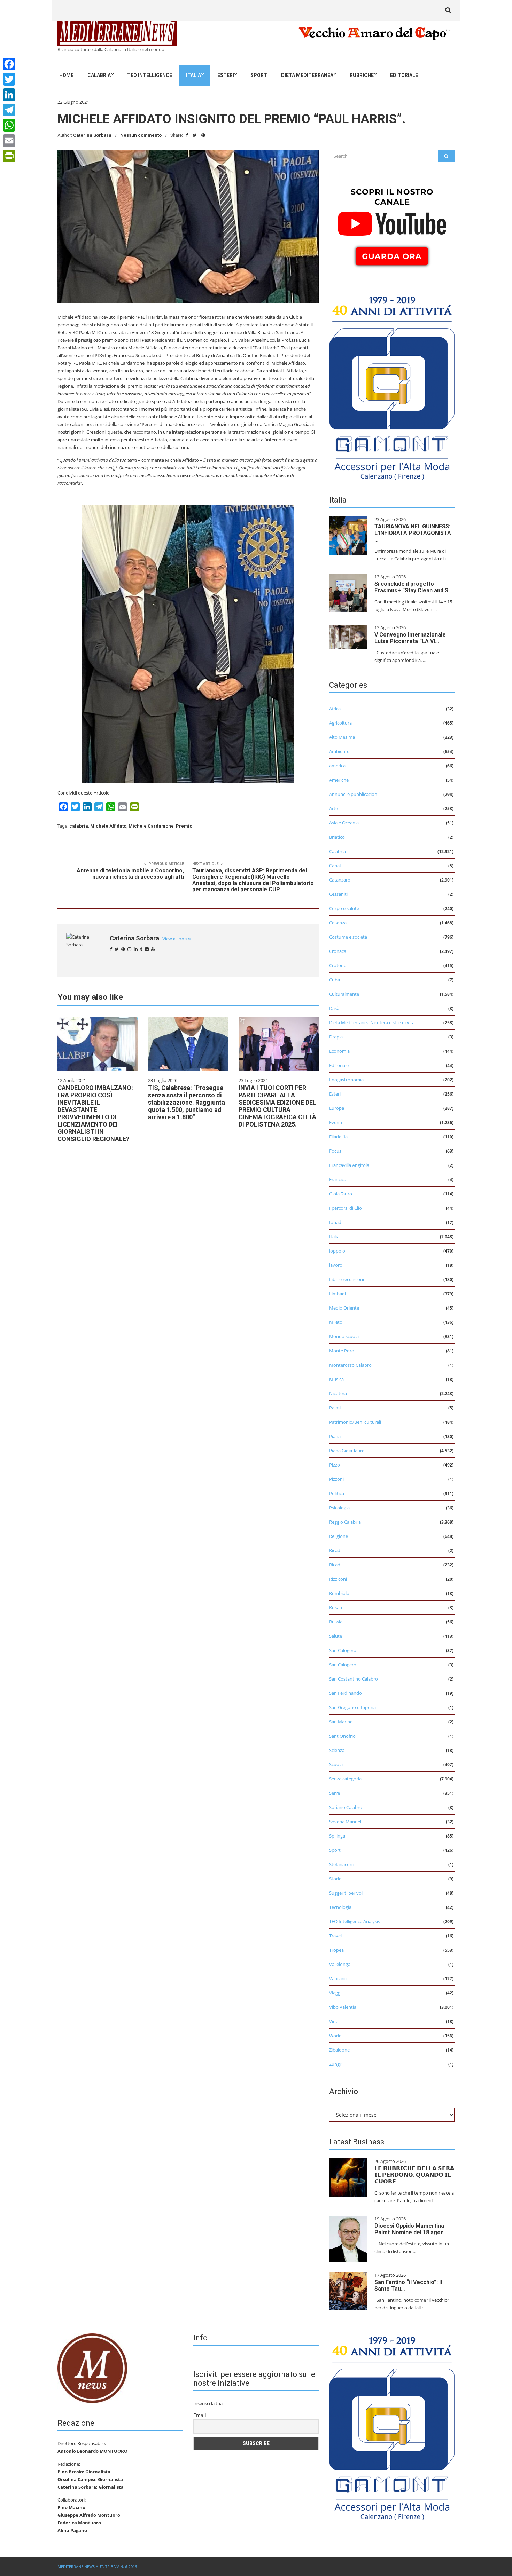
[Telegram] (9, 110)
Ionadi (336, 1222)
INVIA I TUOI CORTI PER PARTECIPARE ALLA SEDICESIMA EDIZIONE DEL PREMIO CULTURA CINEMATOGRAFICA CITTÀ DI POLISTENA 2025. (277, 1106)
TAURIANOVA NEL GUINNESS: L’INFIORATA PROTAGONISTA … (413, 533)
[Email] (9, 141)
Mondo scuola (344, 1336)
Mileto (336, 1322)
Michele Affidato (108, 826)
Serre (335, 1793)
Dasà (334, 1008)
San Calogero (343, 1650)
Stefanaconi (341, 1864)
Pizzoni (336, 1479)
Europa (337, 1108)
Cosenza (338, 923)
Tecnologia (340, 1907)
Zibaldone (339, 2050)
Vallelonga (340, 1964)
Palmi (335, 1408)
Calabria (99, 75)
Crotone (338, 965)
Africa (335, 709)
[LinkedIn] (9, 95)
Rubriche (362, 75)
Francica (338, 1179)
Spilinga (337, 1836)
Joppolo (337, 1251)
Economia (339, 1051)
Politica (337, 1493)
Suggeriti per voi (346, 1893)
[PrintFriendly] (9, 156)
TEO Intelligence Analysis (355, 1921)
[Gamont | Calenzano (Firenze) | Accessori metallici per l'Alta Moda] (392, 386)
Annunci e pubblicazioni (354, 794)
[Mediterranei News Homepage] (92, 2368)
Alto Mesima (342, 737)
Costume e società (348, 937)
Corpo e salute (344, 908)
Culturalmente (344, 994)
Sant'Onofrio (342, 1736)
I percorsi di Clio (346, 1208)
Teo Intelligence (150, 75)
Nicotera (338, 1393)
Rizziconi (338, 1579)
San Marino (341, 1722)
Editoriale (404, 75)
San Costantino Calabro (354, 1679)
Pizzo (335, 1465)
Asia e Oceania (344, 823)
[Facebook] (9, 64)
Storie (335, 1879)
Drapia (336, 1037)
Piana (335, 1436)
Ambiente (339, 751)
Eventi (336, 1122)
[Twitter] (9, 79)
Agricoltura (340, 723)
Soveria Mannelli (346, 1822)
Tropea (336, 1950)
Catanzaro (340, 880)
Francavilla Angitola (349, 1165)
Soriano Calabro (346, 1807)
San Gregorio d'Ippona (352, 1707)
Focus (335, 1151)
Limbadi (338, 1294)
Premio (184, 826)
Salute (336, 1636)
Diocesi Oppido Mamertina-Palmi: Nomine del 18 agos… (411, 2229)
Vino (334, 2021)
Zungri (336, 2064)
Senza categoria (345, 1779)
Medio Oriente (344, 1308)
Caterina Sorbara (92, 135)
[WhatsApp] (9, 125)
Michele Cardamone (151, 826)
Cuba (335, 980)
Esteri (226, 75)
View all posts (176, 939)
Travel (335, 1936)
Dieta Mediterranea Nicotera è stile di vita (372, 1022)
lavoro (336, 1265)
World (335, 2036)
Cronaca (338, 951)
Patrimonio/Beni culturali (355, 1422)
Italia (193, 75)
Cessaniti (338, 894)
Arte (333, 808)
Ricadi (335, 1550)
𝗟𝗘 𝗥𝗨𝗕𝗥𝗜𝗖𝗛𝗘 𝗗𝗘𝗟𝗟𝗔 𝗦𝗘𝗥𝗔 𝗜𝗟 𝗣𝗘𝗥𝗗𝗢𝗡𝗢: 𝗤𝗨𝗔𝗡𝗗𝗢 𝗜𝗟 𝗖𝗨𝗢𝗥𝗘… (414, 2175)
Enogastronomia (346, 1080)
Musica (336, 1379)
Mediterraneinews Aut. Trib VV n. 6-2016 (97, 2566)
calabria (79, 826)
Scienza (337, 1750)
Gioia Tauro (341, 1194)
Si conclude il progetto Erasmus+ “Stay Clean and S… (413, 587)
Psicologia (339, 1508)
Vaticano (338, 1978)
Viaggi (335, 1993)
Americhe (339, 780)
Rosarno (338, 1607)
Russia (336, 1622)
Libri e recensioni (347, 1279)
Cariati (336, 866)
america (337, 766)
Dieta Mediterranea (307, 75)
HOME (66, 75)
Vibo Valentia (343, 2007)
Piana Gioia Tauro (347, 1451)
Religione (339, 1536)
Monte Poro (342, 1351)
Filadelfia (338, 1137)
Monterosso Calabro (350, 1365)
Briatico (337, 837)
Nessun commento (141, 135)
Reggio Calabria (345, 1522)
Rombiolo (339, 1593)
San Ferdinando (346, 1693)
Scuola (336, 1764)
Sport (259, 75)
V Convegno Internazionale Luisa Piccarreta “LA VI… (410, 638)
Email (200, 2415)
